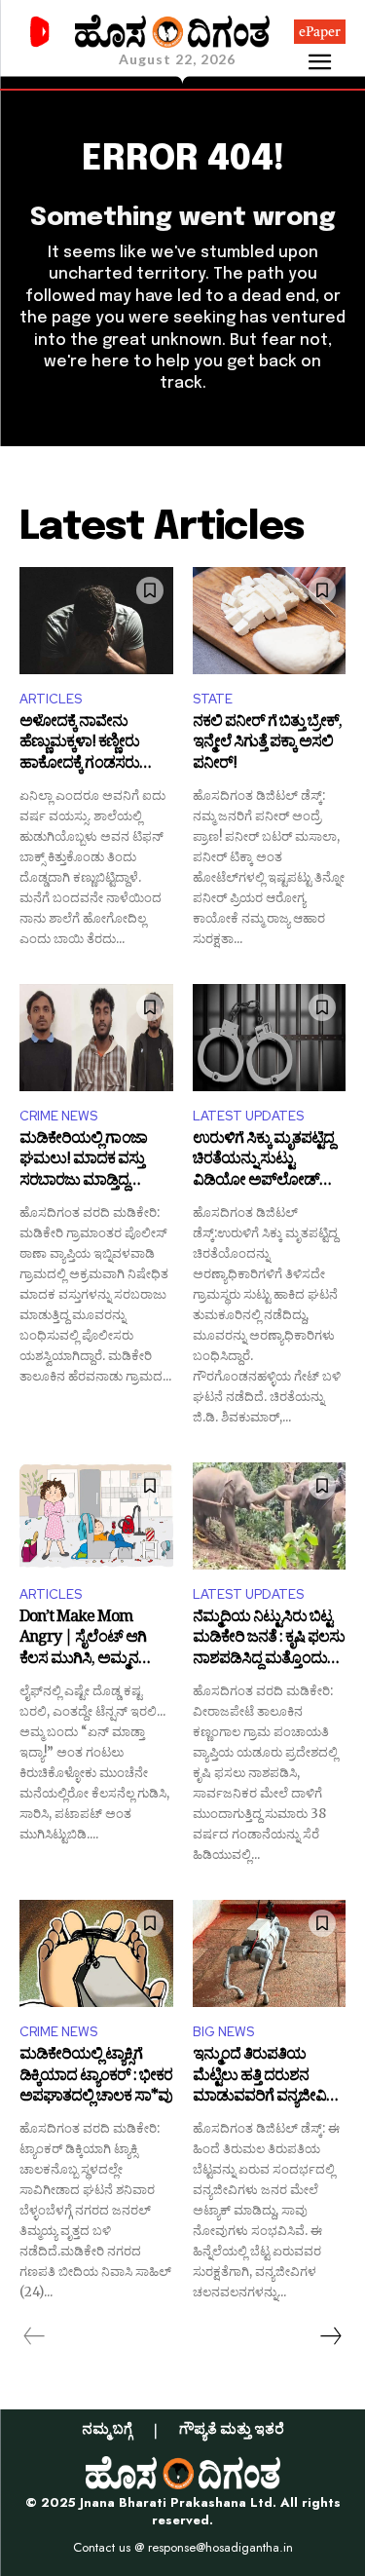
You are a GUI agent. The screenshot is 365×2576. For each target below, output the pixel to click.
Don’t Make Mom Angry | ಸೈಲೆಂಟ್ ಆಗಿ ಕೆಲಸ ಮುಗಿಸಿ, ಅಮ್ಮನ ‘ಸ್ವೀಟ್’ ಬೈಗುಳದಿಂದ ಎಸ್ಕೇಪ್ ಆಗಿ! (83, 1640)
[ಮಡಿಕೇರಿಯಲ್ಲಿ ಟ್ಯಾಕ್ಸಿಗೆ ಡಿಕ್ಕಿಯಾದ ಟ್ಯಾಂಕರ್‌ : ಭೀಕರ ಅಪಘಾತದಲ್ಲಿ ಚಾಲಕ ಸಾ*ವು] (96, 1953)
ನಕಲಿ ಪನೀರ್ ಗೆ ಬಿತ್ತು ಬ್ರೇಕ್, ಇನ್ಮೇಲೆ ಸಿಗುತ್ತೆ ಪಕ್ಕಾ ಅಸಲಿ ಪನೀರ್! (267, 745)
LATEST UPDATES (248, 1116)
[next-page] (330, 2336)
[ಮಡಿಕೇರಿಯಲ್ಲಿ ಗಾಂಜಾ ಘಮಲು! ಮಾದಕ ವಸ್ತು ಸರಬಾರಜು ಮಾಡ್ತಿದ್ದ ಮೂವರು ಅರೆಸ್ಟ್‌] (96, 1038)
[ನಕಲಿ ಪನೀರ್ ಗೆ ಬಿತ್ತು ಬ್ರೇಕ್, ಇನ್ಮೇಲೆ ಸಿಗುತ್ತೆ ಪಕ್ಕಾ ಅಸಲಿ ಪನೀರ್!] (270, 621)
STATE (213, 699)
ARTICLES (51, 699)
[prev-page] (35, 2336)
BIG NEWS (223, 2032)
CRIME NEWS (58, 1116)
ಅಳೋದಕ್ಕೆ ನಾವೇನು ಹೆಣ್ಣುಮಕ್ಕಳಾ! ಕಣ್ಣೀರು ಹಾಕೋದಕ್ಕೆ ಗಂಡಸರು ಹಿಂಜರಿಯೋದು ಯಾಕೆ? (86, 745)
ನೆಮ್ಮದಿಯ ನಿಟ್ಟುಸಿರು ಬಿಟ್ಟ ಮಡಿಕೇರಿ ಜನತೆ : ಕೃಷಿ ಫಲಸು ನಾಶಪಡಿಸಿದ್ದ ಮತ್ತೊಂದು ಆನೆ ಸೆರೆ (269, 1640)
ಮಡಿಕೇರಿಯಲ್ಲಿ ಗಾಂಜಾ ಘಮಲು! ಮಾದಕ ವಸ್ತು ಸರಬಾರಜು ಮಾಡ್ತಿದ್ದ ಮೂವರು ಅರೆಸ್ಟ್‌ (83, 1162)
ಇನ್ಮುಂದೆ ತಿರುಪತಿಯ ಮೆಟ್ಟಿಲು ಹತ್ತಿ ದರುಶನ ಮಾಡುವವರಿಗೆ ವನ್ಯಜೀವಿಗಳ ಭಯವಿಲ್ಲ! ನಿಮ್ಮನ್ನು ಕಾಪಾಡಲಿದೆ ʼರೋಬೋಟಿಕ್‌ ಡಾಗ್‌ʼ (269, 2078)
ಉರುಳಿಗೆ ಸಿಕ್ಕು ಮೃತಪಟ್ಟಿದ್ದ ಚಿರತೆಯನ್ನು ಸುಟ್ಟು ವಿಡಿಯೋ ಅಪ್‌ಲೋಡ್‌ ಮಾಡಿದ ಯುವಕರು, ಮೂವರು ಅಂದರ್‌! (263, 1162)
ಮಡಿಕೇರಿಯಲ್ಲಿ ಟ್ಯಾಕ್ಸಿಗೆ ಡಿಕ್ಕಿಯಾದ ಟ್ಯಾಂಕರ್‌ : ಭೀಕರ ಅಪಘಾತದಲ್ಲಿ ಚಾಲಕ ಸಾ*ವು (96, 2078)
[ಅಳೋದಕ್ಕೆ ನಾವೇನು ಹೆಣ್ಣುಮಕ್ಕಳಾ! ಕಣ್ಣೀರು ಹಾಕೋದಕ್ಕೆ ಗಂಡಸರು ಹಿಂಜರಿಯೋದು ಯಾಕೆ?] (96, 621)
